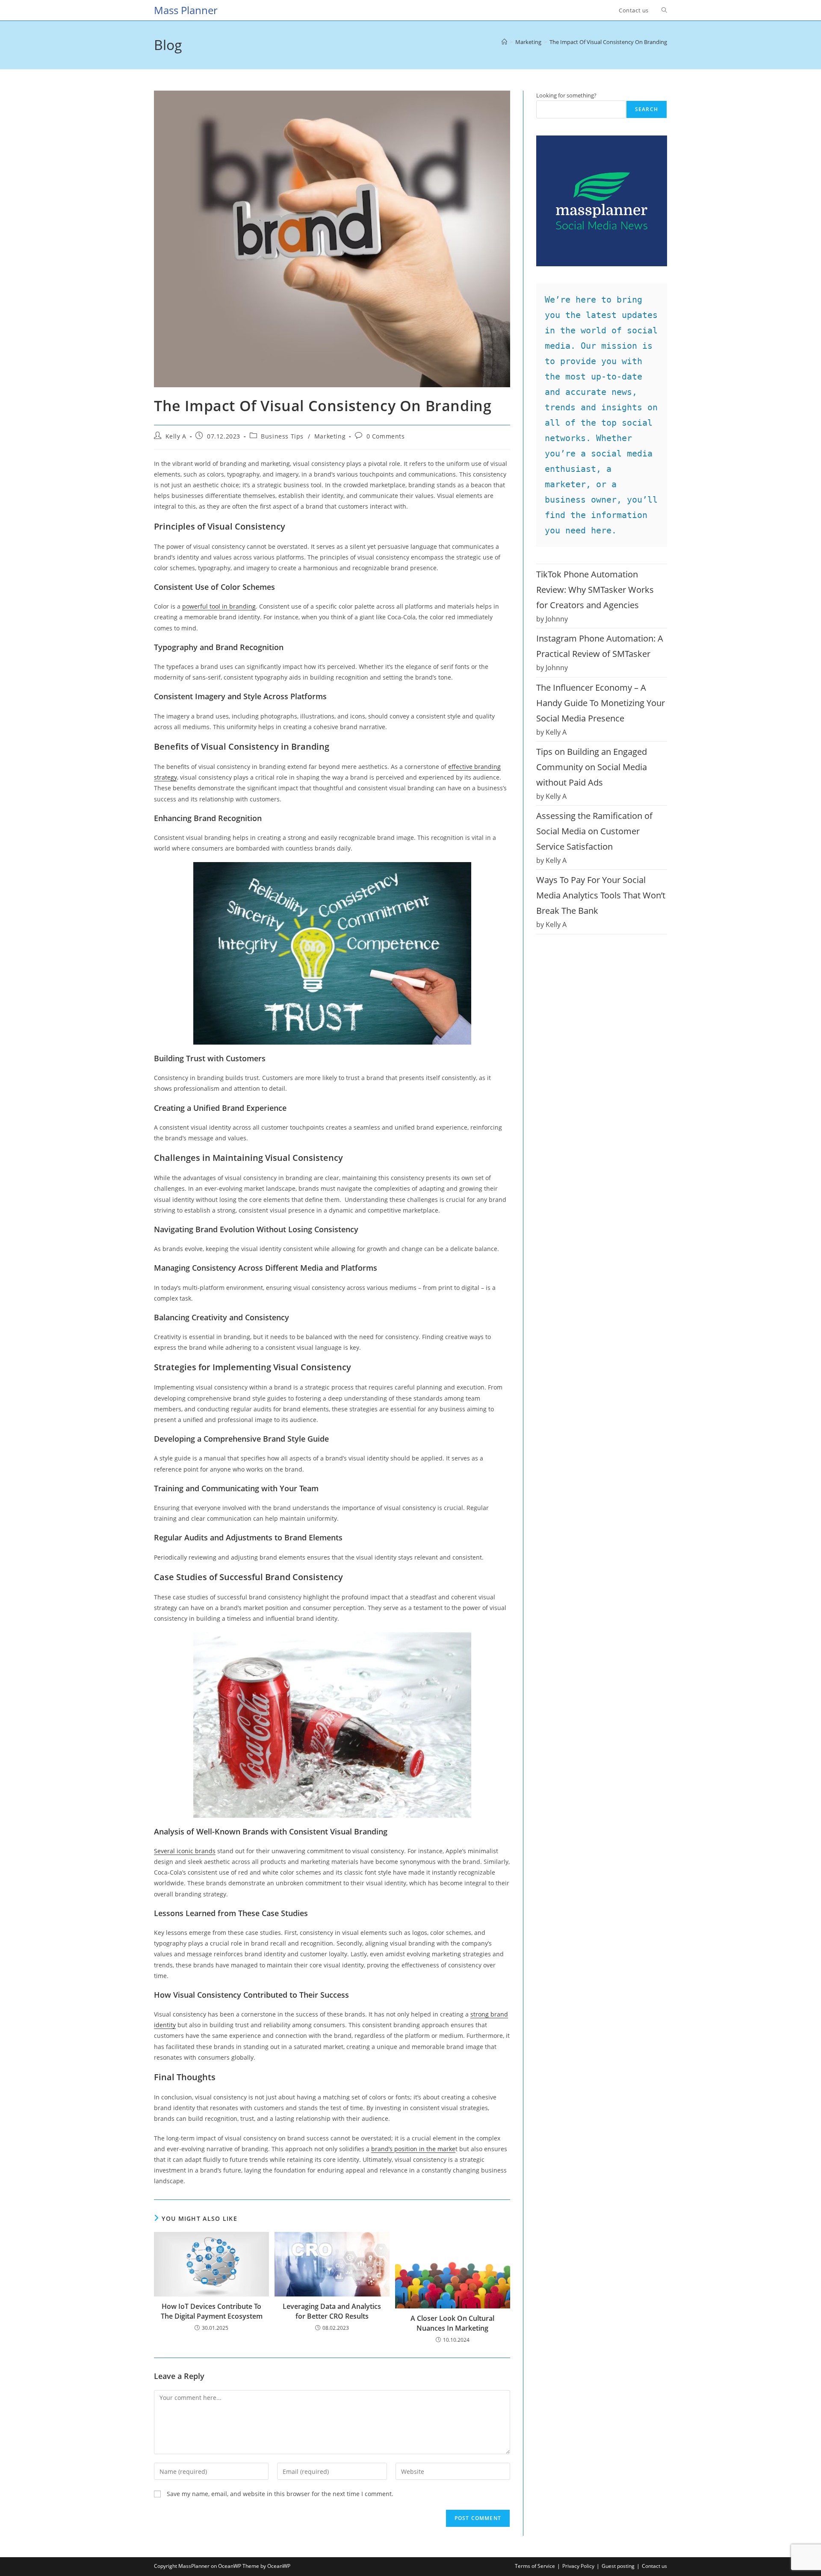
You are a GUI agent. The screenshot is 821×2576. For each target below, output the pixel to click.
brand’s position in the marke (413, 2149)
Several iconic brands (185, 1851)
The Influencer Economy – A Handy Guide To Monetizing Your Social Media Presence (601, 703)
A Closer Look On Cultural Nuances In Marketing (452, 2323)
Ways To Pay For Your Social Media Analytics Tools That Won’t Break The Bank (601, 895)
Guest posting (618, 2566)
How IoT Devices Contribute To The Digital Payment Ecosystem (212, 2311)
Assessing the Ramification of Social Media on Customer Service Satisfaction (594, 831)
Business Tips (282, 436)
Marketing (330, 436)
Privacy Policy (578, 2566)
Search (647, 109)
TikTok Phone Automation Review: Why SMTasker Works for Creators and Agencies (595, 590)
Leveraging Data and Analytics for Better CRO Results (332, 2311)
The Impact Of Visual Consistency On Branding (608, 42)
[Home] (504, 42)
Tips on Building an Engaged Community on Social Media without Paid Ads (592, 767)
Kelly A (176, 436)
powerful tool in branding (219, 606)
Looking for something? (566, 95)
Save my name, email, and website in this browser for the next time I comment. (280, 2494)
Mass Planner (186, 10)
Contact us (654, 2566)
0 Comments (386, 436)
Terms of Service (535, 2566)
